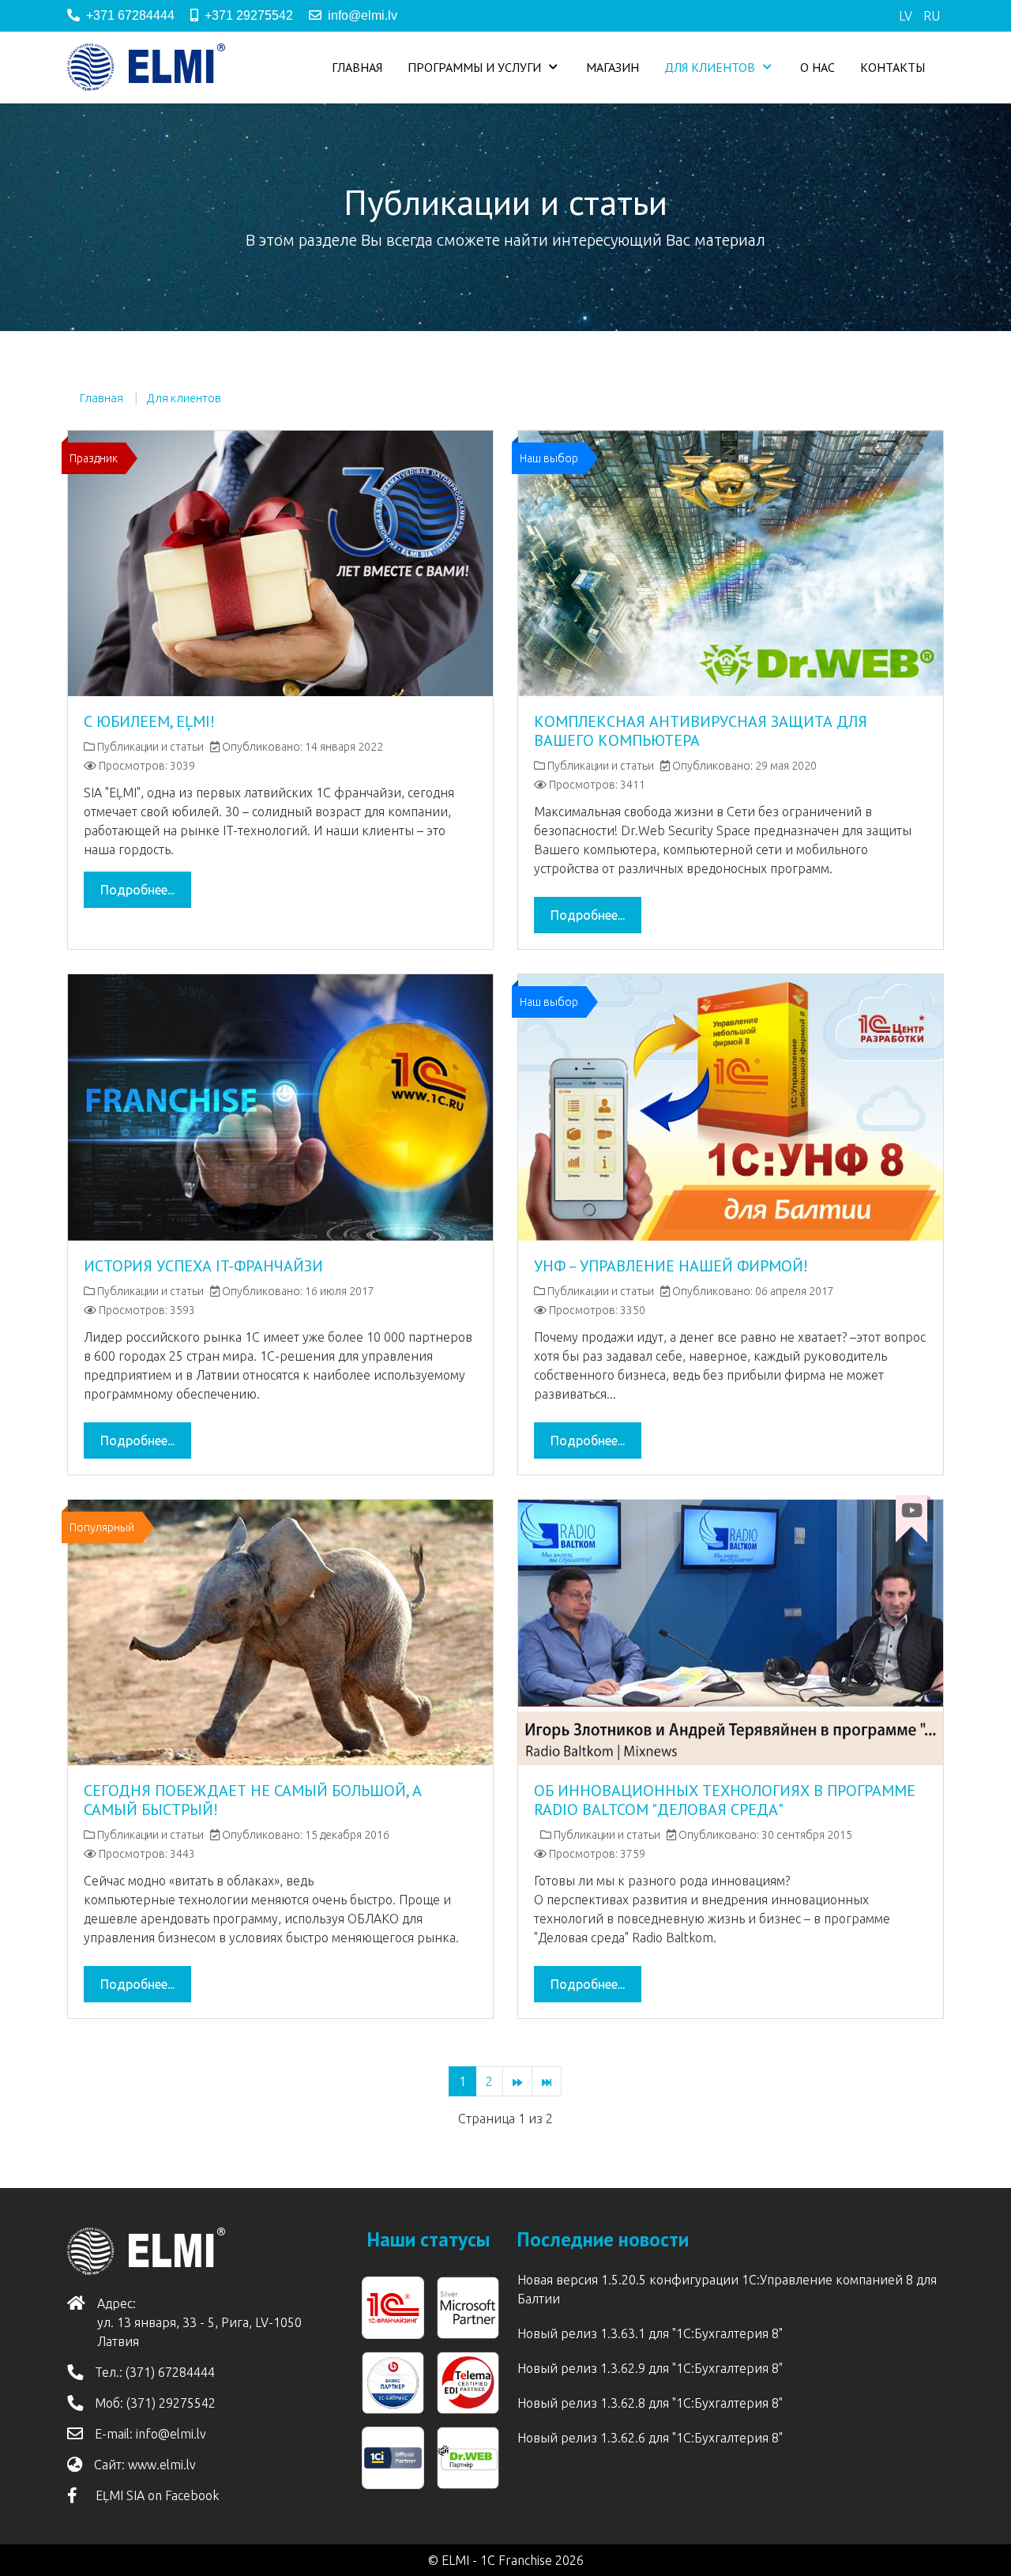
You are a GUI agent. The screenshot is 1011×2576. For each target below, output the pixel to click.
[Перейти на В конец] (547, 2081)
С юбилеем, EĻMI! (149, 721)
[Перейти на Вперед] (517, 2081)
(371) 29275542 (171, 2403)
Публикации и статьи (150, 747)
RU (932, 16)
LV (907, 16)
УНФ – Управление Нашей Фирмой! (671, 1266)
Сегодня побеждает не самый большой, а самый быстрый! (253, 1800)
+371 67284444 (130, 15)
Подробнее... (137, 890)
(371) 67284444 (170, 2372)
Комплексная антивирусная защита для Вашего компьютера (701, 731)
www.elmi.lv (162, 2465)
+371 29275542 (249, 15)
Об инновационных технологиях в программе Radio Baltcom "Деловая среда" (725, 1800)
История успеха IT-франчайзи (203, 1266)
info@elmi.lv (363, 15)
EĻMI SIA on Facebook (154, 2495)
